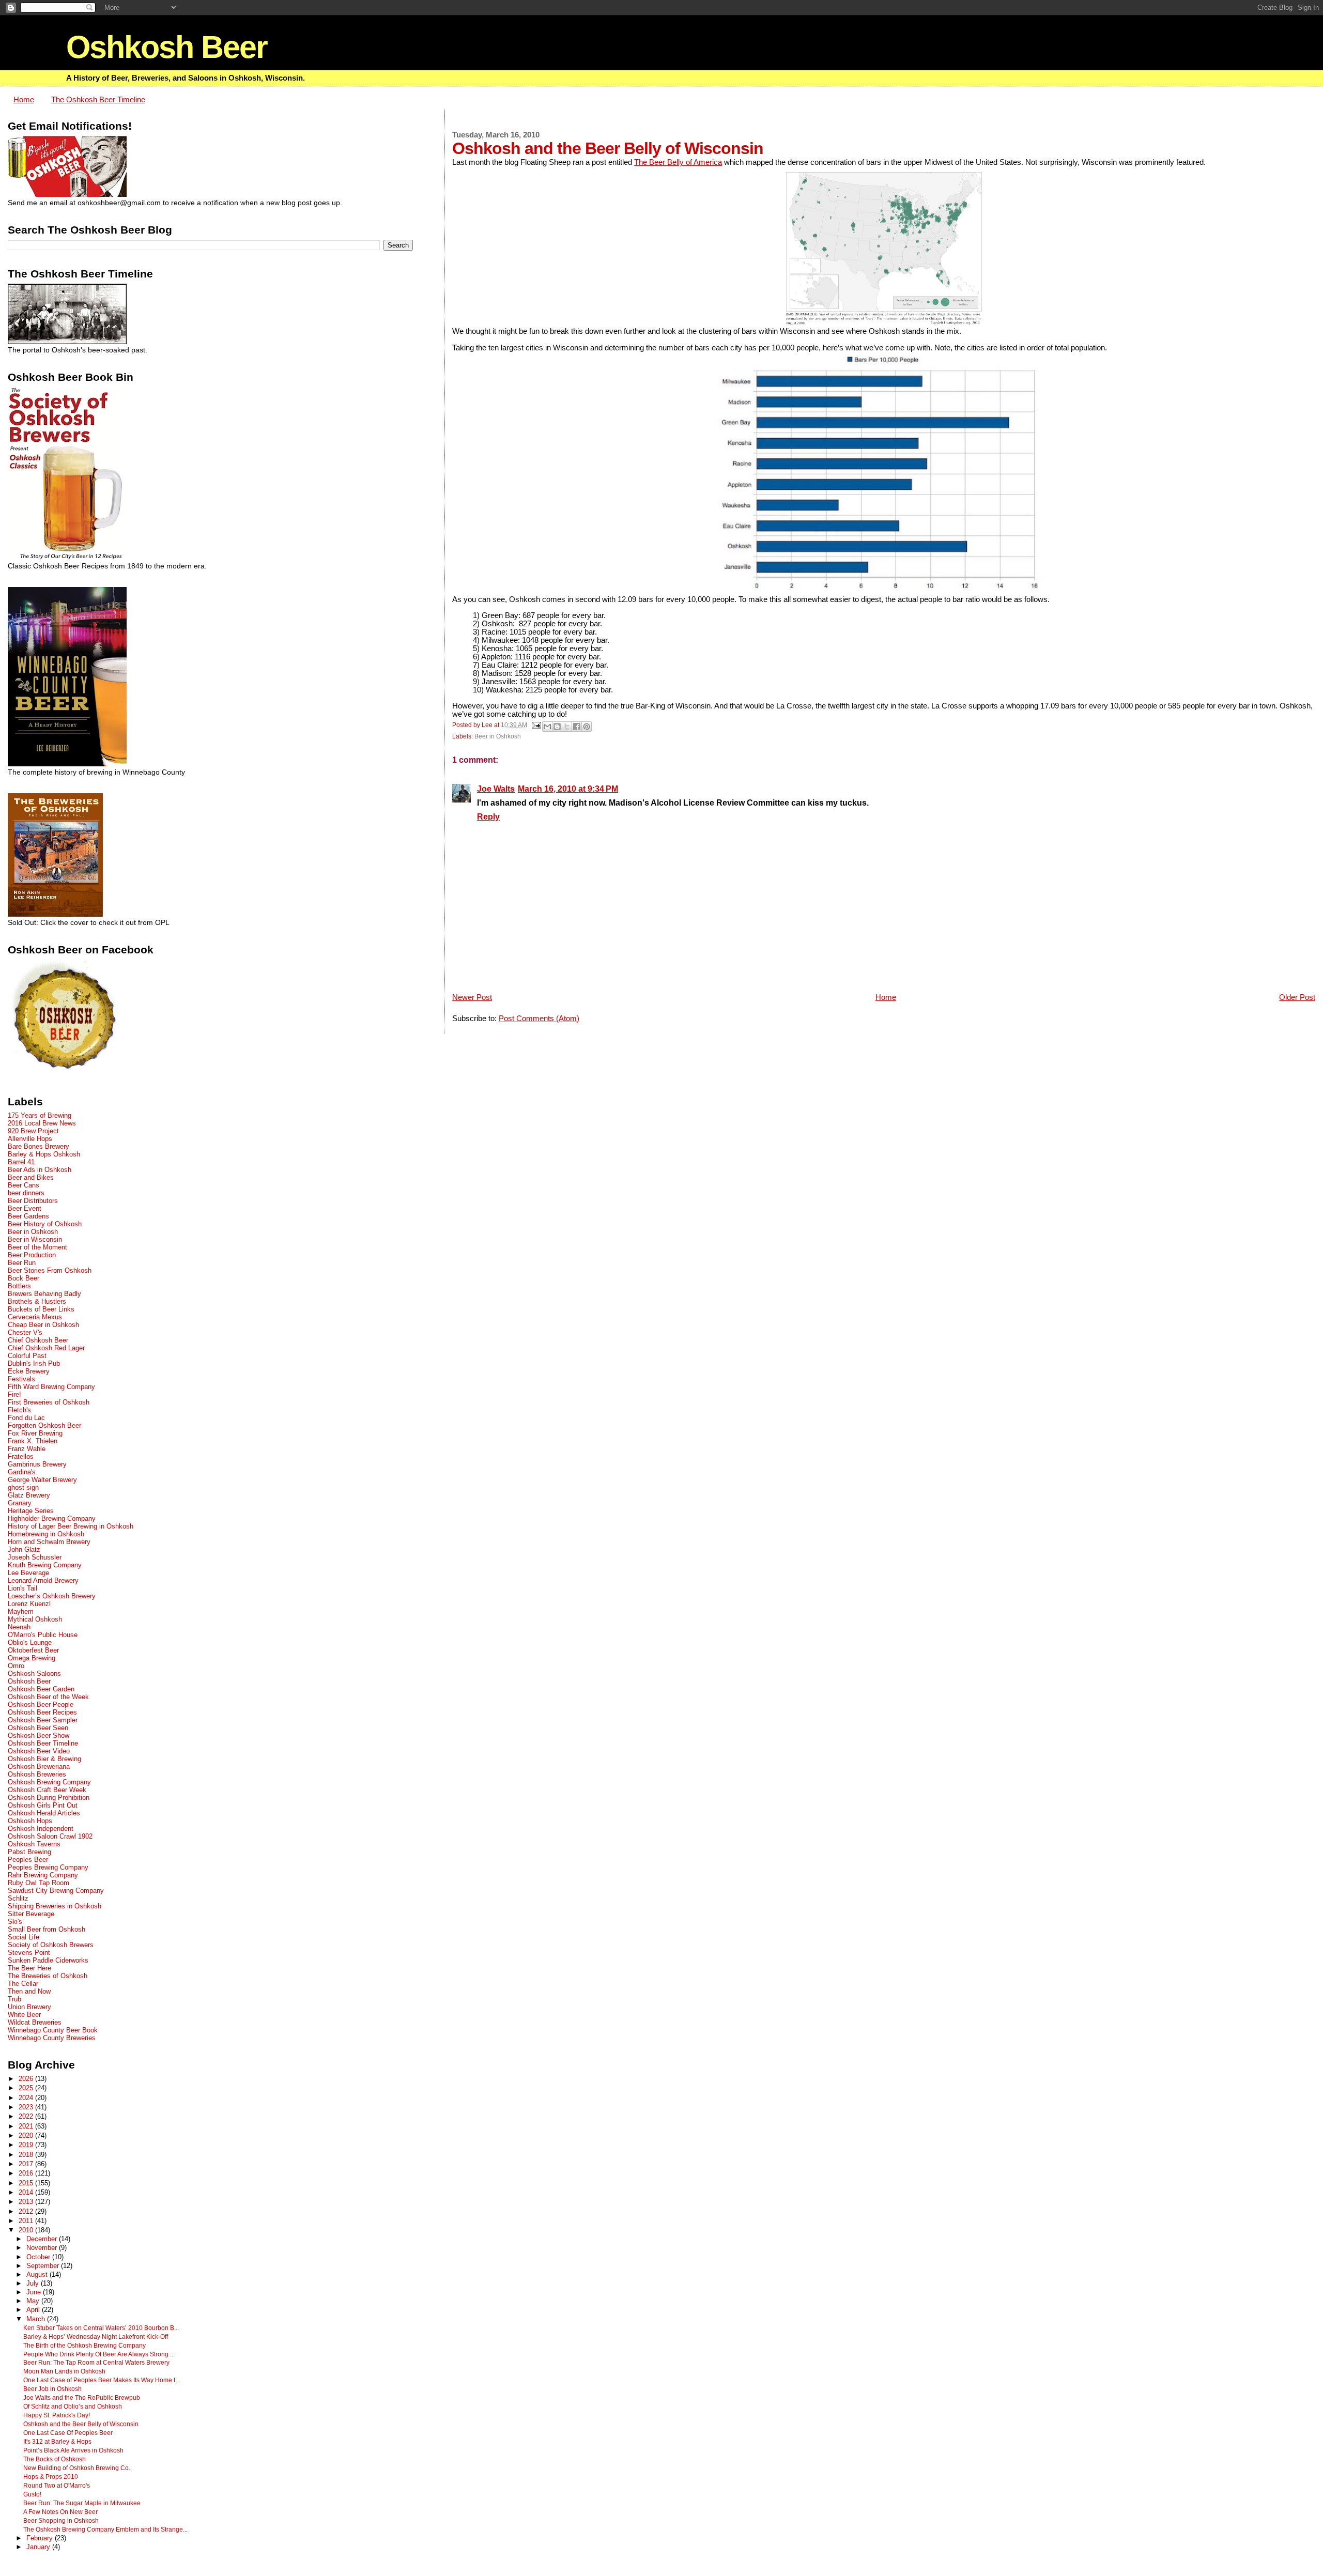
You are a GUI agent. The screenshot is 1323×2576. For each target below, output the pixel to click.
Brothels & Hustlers (37, 1301)
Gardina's (22, 1472)
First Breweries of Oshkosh (49, 1402)
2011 (27, 2221)
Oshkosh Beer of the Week (48, 1697)
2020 (27, 2135)
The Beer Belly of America (678, 162)
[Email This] (547, 727)
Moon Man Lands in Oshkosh (64, 2371)
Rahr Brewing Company (43, 1875)
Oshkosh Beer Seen (38, 1728)
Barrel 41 (21, 1162)
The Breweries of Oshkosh (48, 1976)
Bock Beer (24, 1278)
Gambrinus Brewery (37, 1464)
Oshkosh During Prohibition (49, 1798)
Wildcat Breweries (35, 2022)
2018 (27, 2155)
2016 (27, 2173)
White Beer (24, 2015)
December (43, 2239)
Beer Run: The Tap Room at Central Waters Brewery (96, 2363)
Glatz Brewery (29, 1495)
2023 (27, 2107)
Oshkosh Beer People (41, 1705)
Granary (20, 1503)
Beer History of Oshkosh (45, 1224)
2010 (27, 2230)
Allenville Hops (30, 1139)
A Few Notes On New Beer (60, 2512)
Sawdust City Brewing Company (56, 1891)
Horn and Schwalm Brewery (49, 1542)
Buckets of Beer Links (41, 1309)
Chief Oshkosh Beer (38, 1340)
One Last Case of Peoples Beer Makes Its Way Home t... (102, 2380)
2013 (27, 2202)
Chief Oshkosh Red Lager (46, 1348)
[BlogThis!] (557, 727)
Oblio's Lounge (30, 1642)
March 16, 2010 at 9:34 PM (568, 789)
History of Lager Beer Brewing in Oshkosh (71, 1526)
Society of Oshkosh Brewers (51, 1945)
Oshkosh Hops (30, 1821)
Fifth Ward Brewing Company (51, 1387)
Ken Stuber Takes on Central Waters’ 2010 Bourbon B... (101, 2328)
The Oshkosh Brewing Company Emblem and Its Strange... (105, 2529)
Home (24, 100)
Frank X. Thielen (33, 1441)
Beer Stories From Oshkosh (50, 1270)
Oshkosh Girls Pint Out (43, 1805)
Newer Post (472, 997)
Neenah (19, 1627)
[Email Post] (536, 725)
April (34, 2310)
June (35, 2292)
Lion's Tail (22, 1588)
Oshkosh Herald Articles (44, 1813)
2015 (27, 2183)
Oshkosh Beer (167, 47)
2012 (27, 2211)
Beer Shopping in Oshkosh (61, 2521)
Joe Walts (496, 789)
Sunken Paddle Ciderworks (48, 1960)
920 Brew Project (33, 1131)
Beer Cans (24, 1185)
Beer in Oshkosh (498, 736)
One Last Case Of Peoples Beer (68, 2433)
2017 (27, 2164)
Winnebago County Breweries (52, 2038)
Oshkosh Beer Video (39, 1751)
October (39, 2257)
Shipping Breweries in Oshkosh (55, 1906)
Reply (488, 816)
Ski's (15, 1922)
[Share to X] (567, 727)
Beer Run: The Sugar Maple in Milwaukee (82, 2503)
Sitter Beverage (31, 1914)
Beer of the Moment (37, 1247)
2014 (27, 2192)
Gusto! (32, 2494)
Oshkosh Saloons (34, 1673)
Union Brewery (29, 2007)
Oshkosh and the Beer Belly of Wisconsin (81, 2424)
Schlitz (18, 1898)
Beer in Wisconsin (35, 1239)
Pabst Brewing (29, 1852)
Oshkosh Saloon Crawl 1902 (50, 1836)
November (43, 2248)
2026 (27, 2079)
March (37, 2319)
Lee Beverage (28, 1573)
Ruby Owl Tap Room (39, 1883)
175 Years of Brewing (40, 1115)
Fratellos (21, 1456)
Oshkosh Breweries (37, 1774)
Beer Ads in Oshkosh (40, 1170)
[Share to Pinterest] (587, 727)
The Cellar (23, 1984)
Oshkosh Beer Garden (41, 1689)
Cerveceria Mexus (35, 1317)
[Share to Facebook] (577, 727)
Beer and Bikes (31, 1177)
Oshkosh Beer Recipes (42, 1712)
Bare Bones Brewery (39, 1146)
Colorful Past (27, 1356)
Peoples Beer (28, 1860)
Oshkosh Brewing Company (49, 1782)
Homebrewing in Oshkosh (46, 1534)
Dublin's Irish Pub (34, 1363)
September (44, 2266)
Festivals (21, 1379)
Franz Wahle (27, 1449)
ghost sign (23, 1487)
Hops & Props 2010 (51, 2477)
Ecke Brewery (29, 1371)
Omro (16, 1666)
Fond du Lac (26, 1418)
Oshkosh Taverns (34, 1844)
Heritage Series (31, 1511)
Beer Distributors (33, 1201)
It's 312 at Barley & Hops (57, 2442)
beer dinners (26, 1193)
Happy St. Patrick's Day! (57, 2415)
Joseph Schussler (35, 1557)
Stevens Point (29, 1953)
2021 (27, 2126)
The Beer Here (29, 1968)
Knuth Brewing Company (45, 1565)
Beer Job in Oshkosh (52, 2389)
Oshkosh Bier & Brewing (44, 1759)
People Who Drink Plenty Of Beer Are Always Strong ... (99, 2354)
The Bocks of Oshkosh (55, 2459)
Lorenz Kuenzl (29, 1604)
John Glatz (24, 1549)
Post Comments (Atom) (539, 1019)
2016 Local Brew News (42, 1123)
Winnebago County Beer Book (53, 2030)
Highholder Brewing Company (52, 1518)
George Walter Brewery (42, 1480)
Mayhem (21, 1611)
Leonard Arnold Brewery (43, 1580)
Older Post (1297, 997)
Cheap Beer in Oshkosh (43, 1325)
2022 (27, 2116)
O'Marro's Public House (43, 1635)
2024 (27, 2098)
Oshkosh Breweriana (39, 1767)
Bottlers (19, 1286)
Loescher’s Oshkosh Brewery (52, 1596)
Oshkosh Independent (41, 1829)
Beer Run (22, 1263)
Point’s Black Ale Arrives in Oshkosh (73, 2450)
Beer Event (25, 1208)
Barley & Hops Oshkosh (44, 1154)
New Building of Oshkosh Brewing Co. (77, 2468)
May (34, 2301)
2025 (27, 2088)
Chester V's (25, 1332)
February (41, 2538)
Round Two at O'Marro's (57, 2486)
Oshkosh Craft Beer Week (47, 1790)
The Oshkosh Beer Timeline (98, 100)
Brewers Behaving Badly (44, 1294)
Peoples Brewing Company (48, 1867)
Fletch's (19, 1410)
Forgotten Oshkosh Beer (44, 1425)
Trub (14, 1999)
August (38, 2275)
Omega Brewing (32, 1658)
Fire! (14, 1394)
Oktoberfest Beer (33, 1650)
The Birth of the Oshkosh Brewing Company (84, 2346)
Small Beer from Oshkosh (47, 1929)
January (39, 2547)
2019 (27, 2145)
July (34, 2284)
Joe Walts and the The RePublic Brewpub (82, 2398)
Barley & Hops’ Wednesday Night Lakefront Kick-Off (96, 2337)
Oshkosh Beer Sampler (43, 1720)
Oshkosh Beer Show (39, 1736)
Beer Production (32, 1255)
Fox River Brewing (35, 1433)
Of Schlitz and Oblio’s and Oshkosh (73, 2407)
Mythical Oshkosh (35, 1619)
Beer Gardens (28, 1216)
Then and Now (29, 1991)
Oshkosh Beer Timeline (43, 1743)
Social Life (24, 1937)
